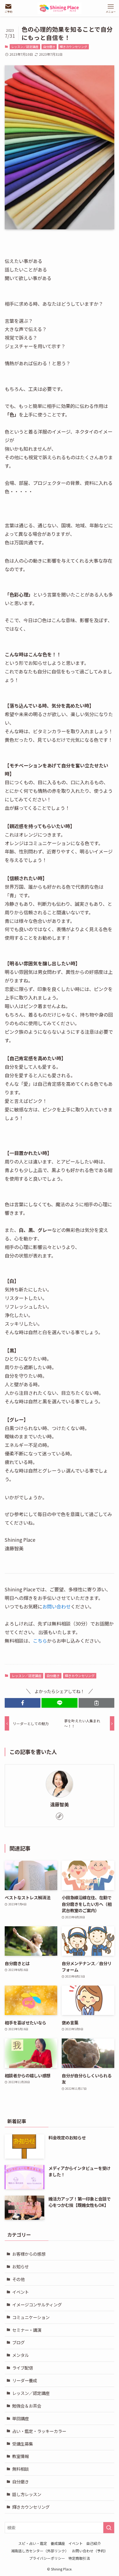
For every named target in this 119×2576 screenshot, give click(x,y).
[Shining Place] (59, 8)
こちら (40, 1641)
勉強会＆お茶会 (27, 2406)
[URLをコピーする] (96, 1703)
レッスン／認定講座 (25, 47)
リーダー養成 (25, 2380)
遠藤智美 (59, 1804)
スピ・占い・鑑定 (33, 2543)
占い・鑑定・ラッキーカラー (39, 2431)
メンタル (20, 2355)
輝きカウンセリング (73, 47)
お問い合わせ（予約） (90, 2551)
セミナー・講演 (27, 2330)
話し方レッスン (27, 2494)
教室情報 (20, 2456)
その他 (18, 2279)
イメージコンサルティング (37, 2304)
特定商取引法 (79, 2558)
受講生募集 (23, 2444)
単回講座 (20, 2418)
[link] (59, 1816)
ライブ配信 (23, 2368)
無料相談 (20, 2469)
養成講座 (58, 2543)
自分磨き (49, 47)
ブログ (18, 2342)
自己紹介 (94, 2543)
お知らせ (20, 2266)
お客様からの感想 (29, 2254)
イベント (20, 2292)
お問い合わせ (56, 1606)
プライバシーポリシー (47, 2558)
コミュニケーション (31, 2317)
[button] (23, 1703)
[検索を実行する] (109, 2528)
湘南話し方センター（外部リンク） (40, 2551)
